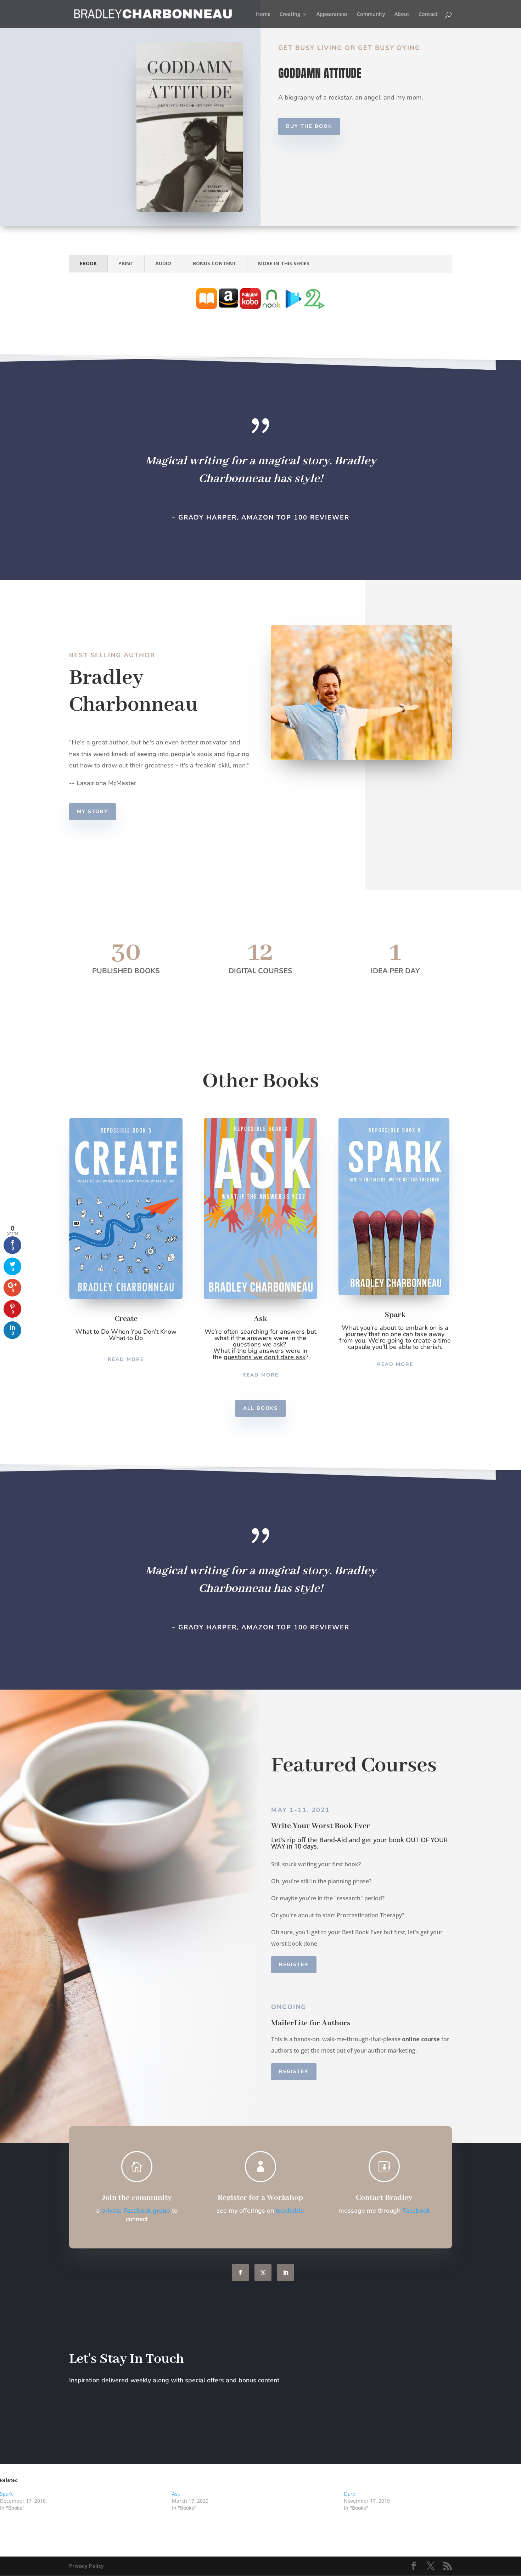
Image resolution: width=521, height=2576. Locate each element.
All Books (260, 1408)
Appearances (332, 15)
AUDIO (163, 263)
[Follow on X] (263, 2273)
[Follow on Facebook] (240, 2273)
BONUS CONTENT (215, 263)
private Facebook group (136, 2211)
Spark (6, 2494)
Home (263, 15)
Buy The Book (309, 126)
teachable (290, 2211)
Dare (349, 2494)
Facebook (416, 2211)
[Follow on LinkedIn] (286, 2273)
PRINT (126, 263)
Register (294, 1965)
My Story (93, 812)
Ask (176, 2494)
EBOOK (88, 263)
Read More (126, 1359)
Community (371, 15)
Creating (290, 15)
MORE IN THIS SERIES (284, 263)
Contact (428, 15)
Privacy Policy (86, 2566)
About (402, 15)
